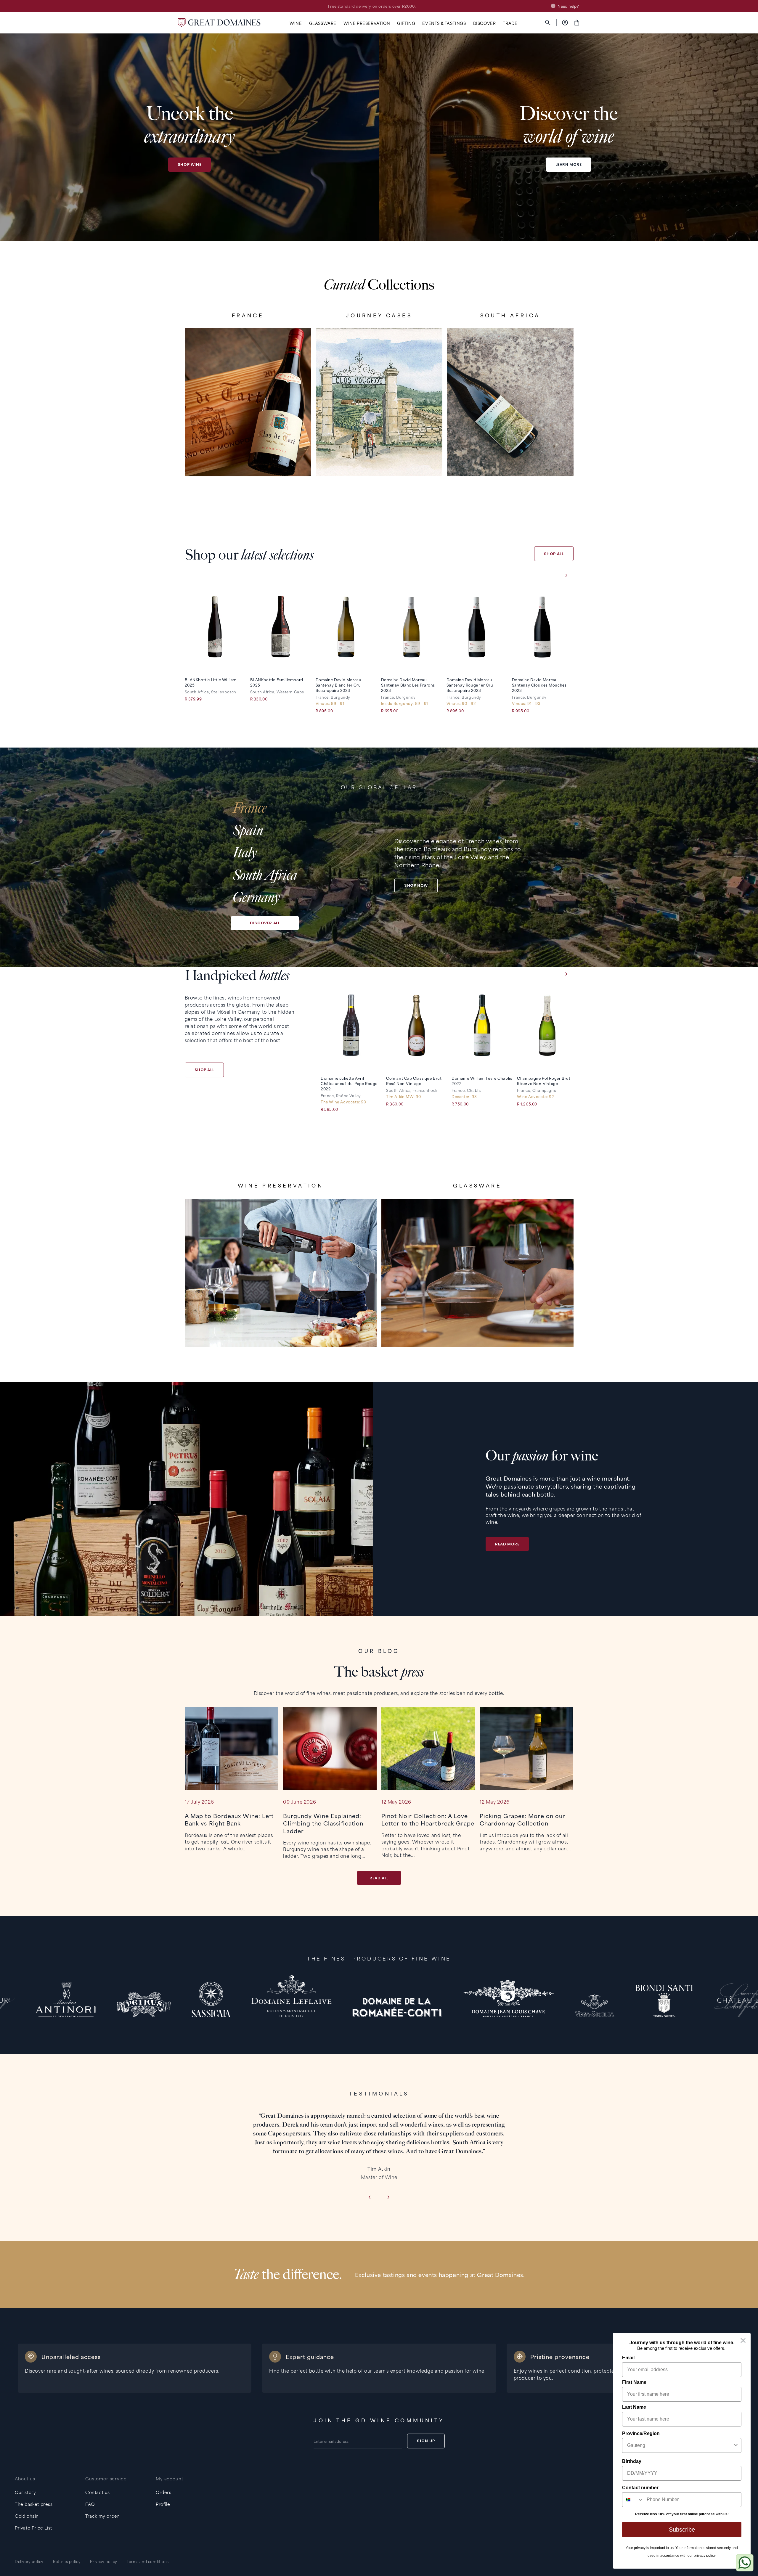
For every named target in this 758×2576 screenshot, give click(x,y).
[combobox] (680, 2445)
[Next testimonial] (389, 2198)
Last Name (634, 2407)
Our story (25, 2492)
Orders (164, 2492)
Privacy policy (103, 2561)
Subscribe (682, 2530)
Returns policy (67, 2561)
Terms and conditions (148, 2561)
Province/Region (641, 2433)
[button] (296, 23)
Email (628, 2358)
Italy (245, 853)
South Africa (265, 875)
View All (248, 457)
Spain (248, 831)
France (250, 808)
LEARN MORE (569, 164)
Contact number (640, 2488)
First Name (634, 2382)
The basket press (34, 2504)
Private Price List (33, 2528)
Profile (163, 2504)
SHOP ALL (554, 554)
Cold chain (27, 2516)
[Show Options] (736, 2445)
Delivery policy (29, 2561)
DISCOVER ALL (265, 923)
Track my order (102, 2516)
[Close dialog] (743, 2340)
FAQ (90, 2504)
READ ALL (379, 1878)
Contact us (98, 2492)
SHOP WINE (189, 164)
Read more (507, 1544)
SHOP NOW (416, 885)
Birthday (632, 2461)
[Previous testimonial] (369, 2198)
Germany (256, 897)
